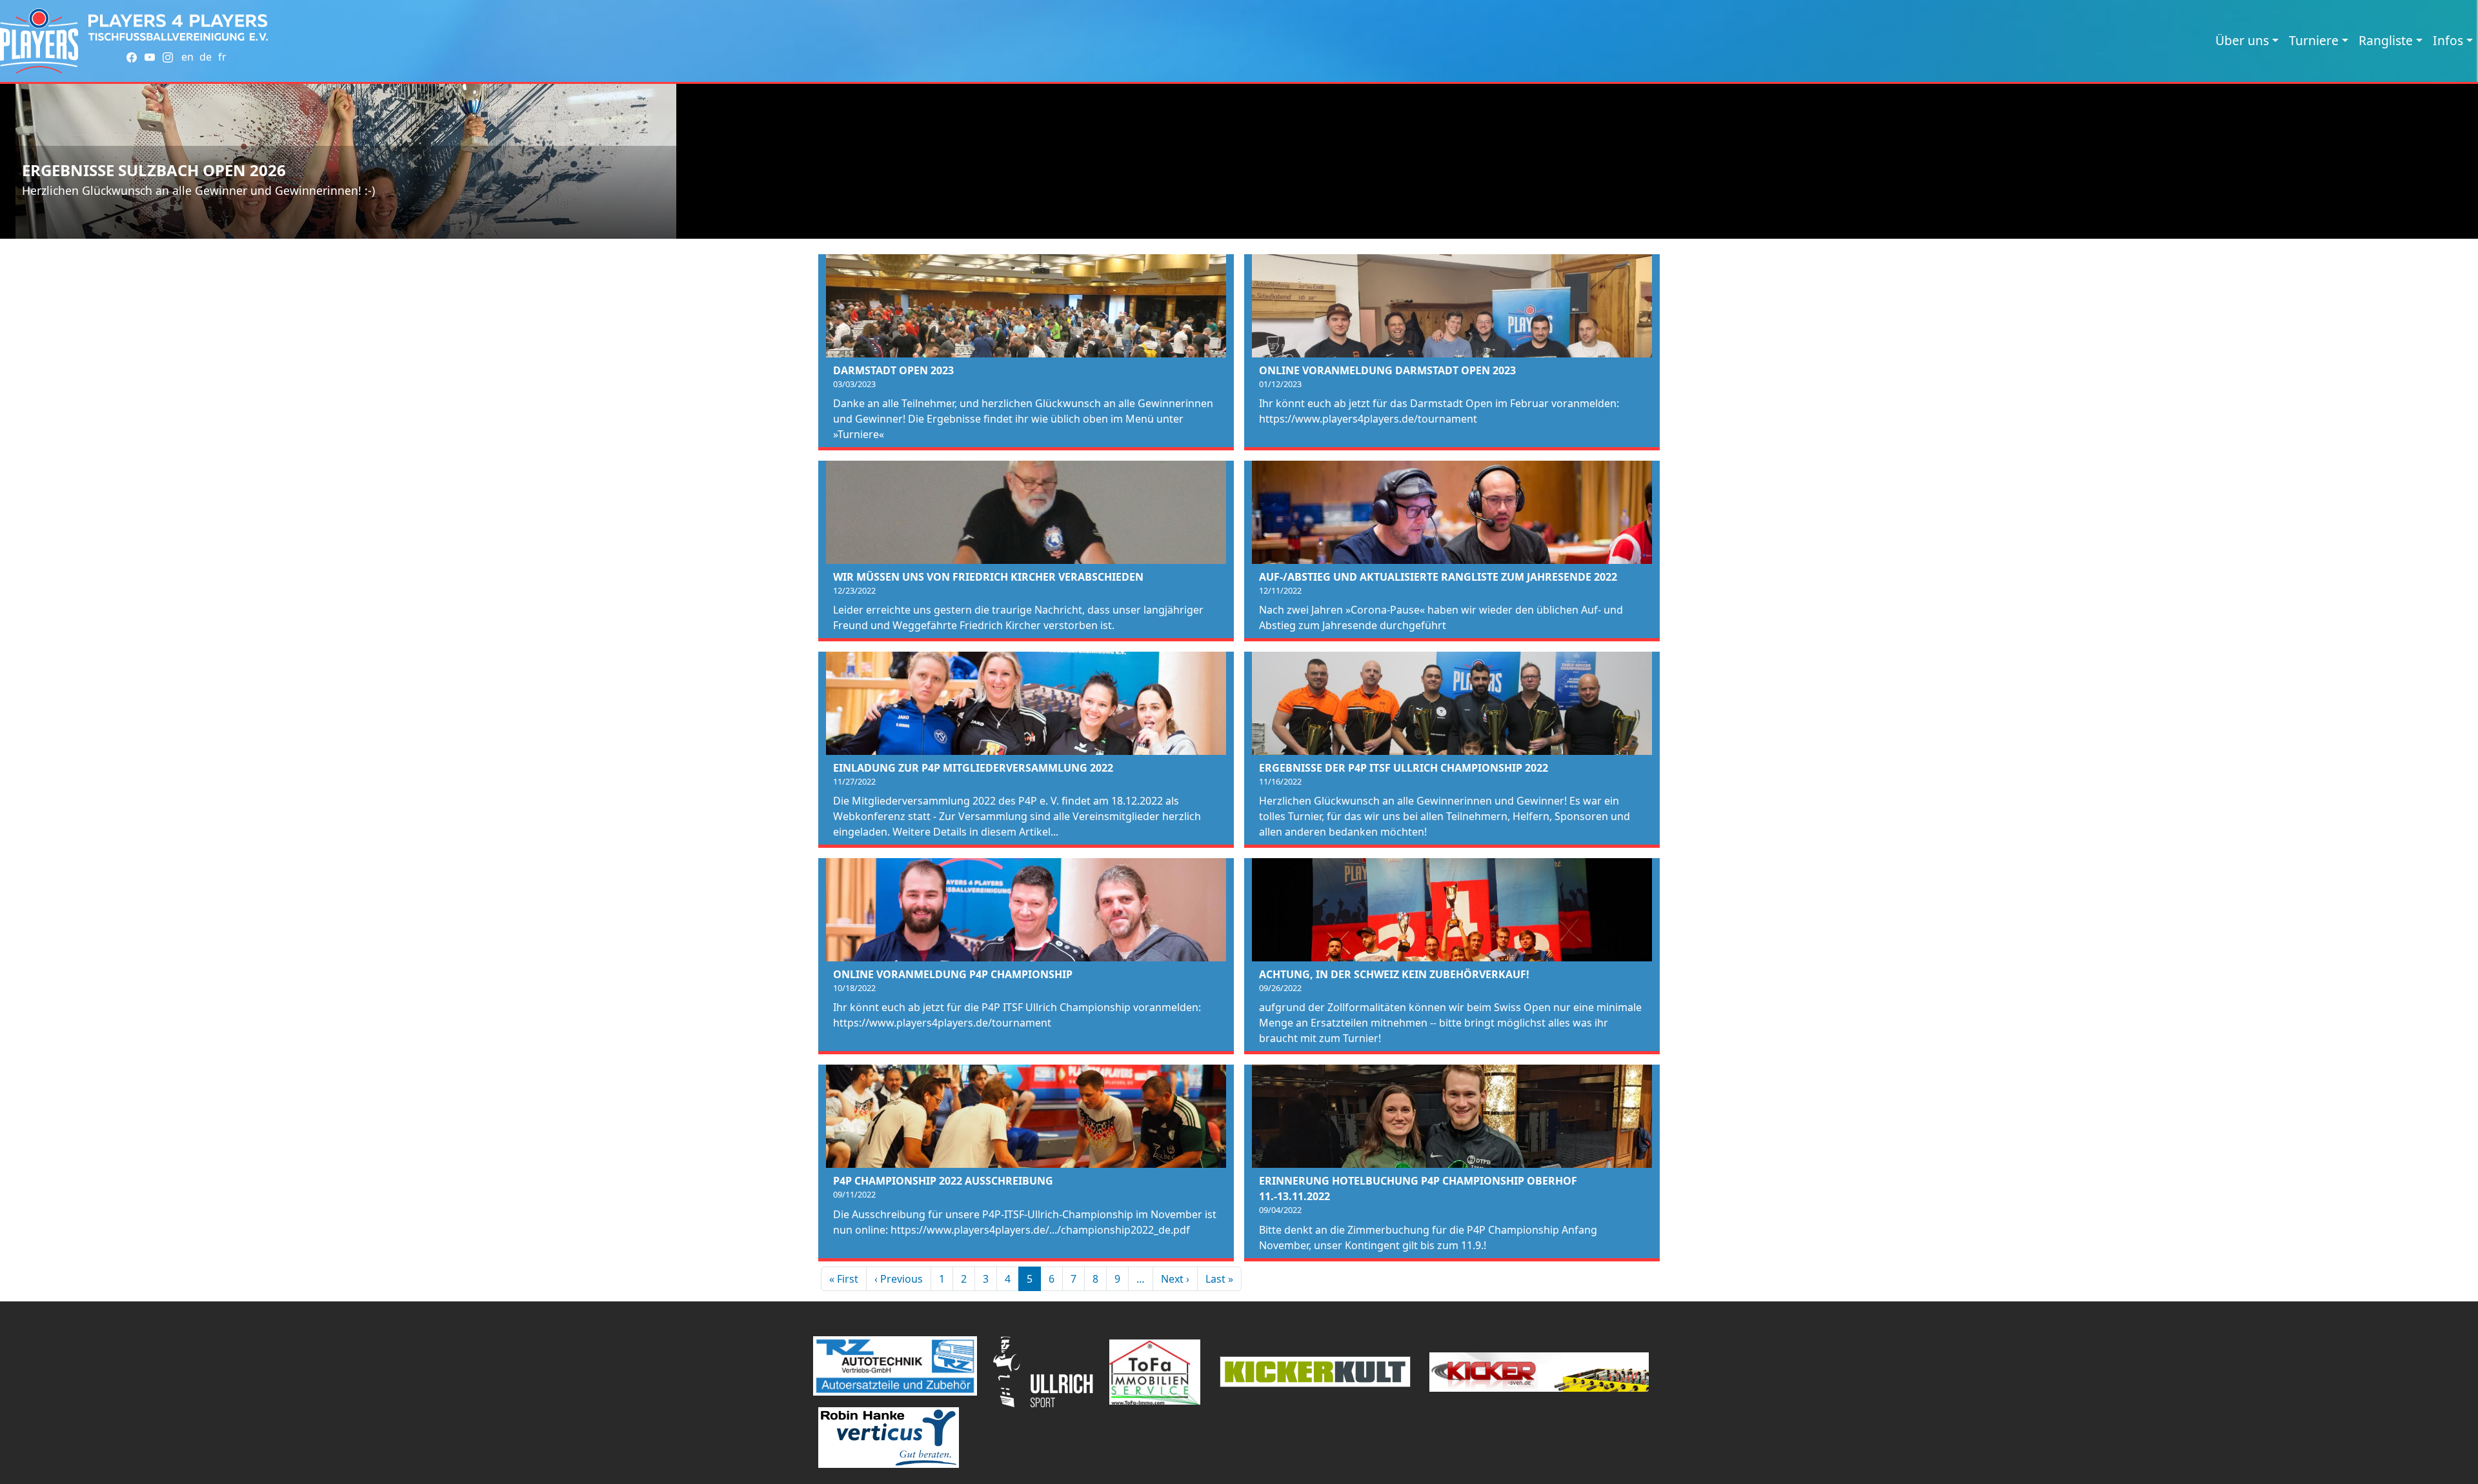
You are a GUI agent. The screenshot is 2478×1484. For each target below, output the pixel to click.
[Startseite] (39, 41)
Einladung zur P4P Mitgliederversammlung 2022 (973, 768)
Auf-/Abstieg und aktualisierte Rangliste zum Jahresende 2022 (1438, 577)
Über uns (2242, 40)
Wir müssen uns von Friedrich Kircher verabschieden (988, 577)
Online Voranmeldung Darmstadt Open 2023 (1387, 370)
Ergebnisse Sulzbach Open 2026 (154, 170)
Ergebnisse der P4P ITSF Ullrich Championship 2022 (1404, 768)
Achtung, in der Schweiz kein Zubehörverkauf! (1394, 974)
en (187, 57)
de (206, 57)
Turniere (2314, 40)
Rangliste (2386, 40)
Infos (2448, 40)
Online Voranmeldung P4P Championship (953, 974)
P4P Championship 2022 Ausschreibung (943, 1181)
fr (222, 57)
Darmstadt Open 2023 (893, 370)
